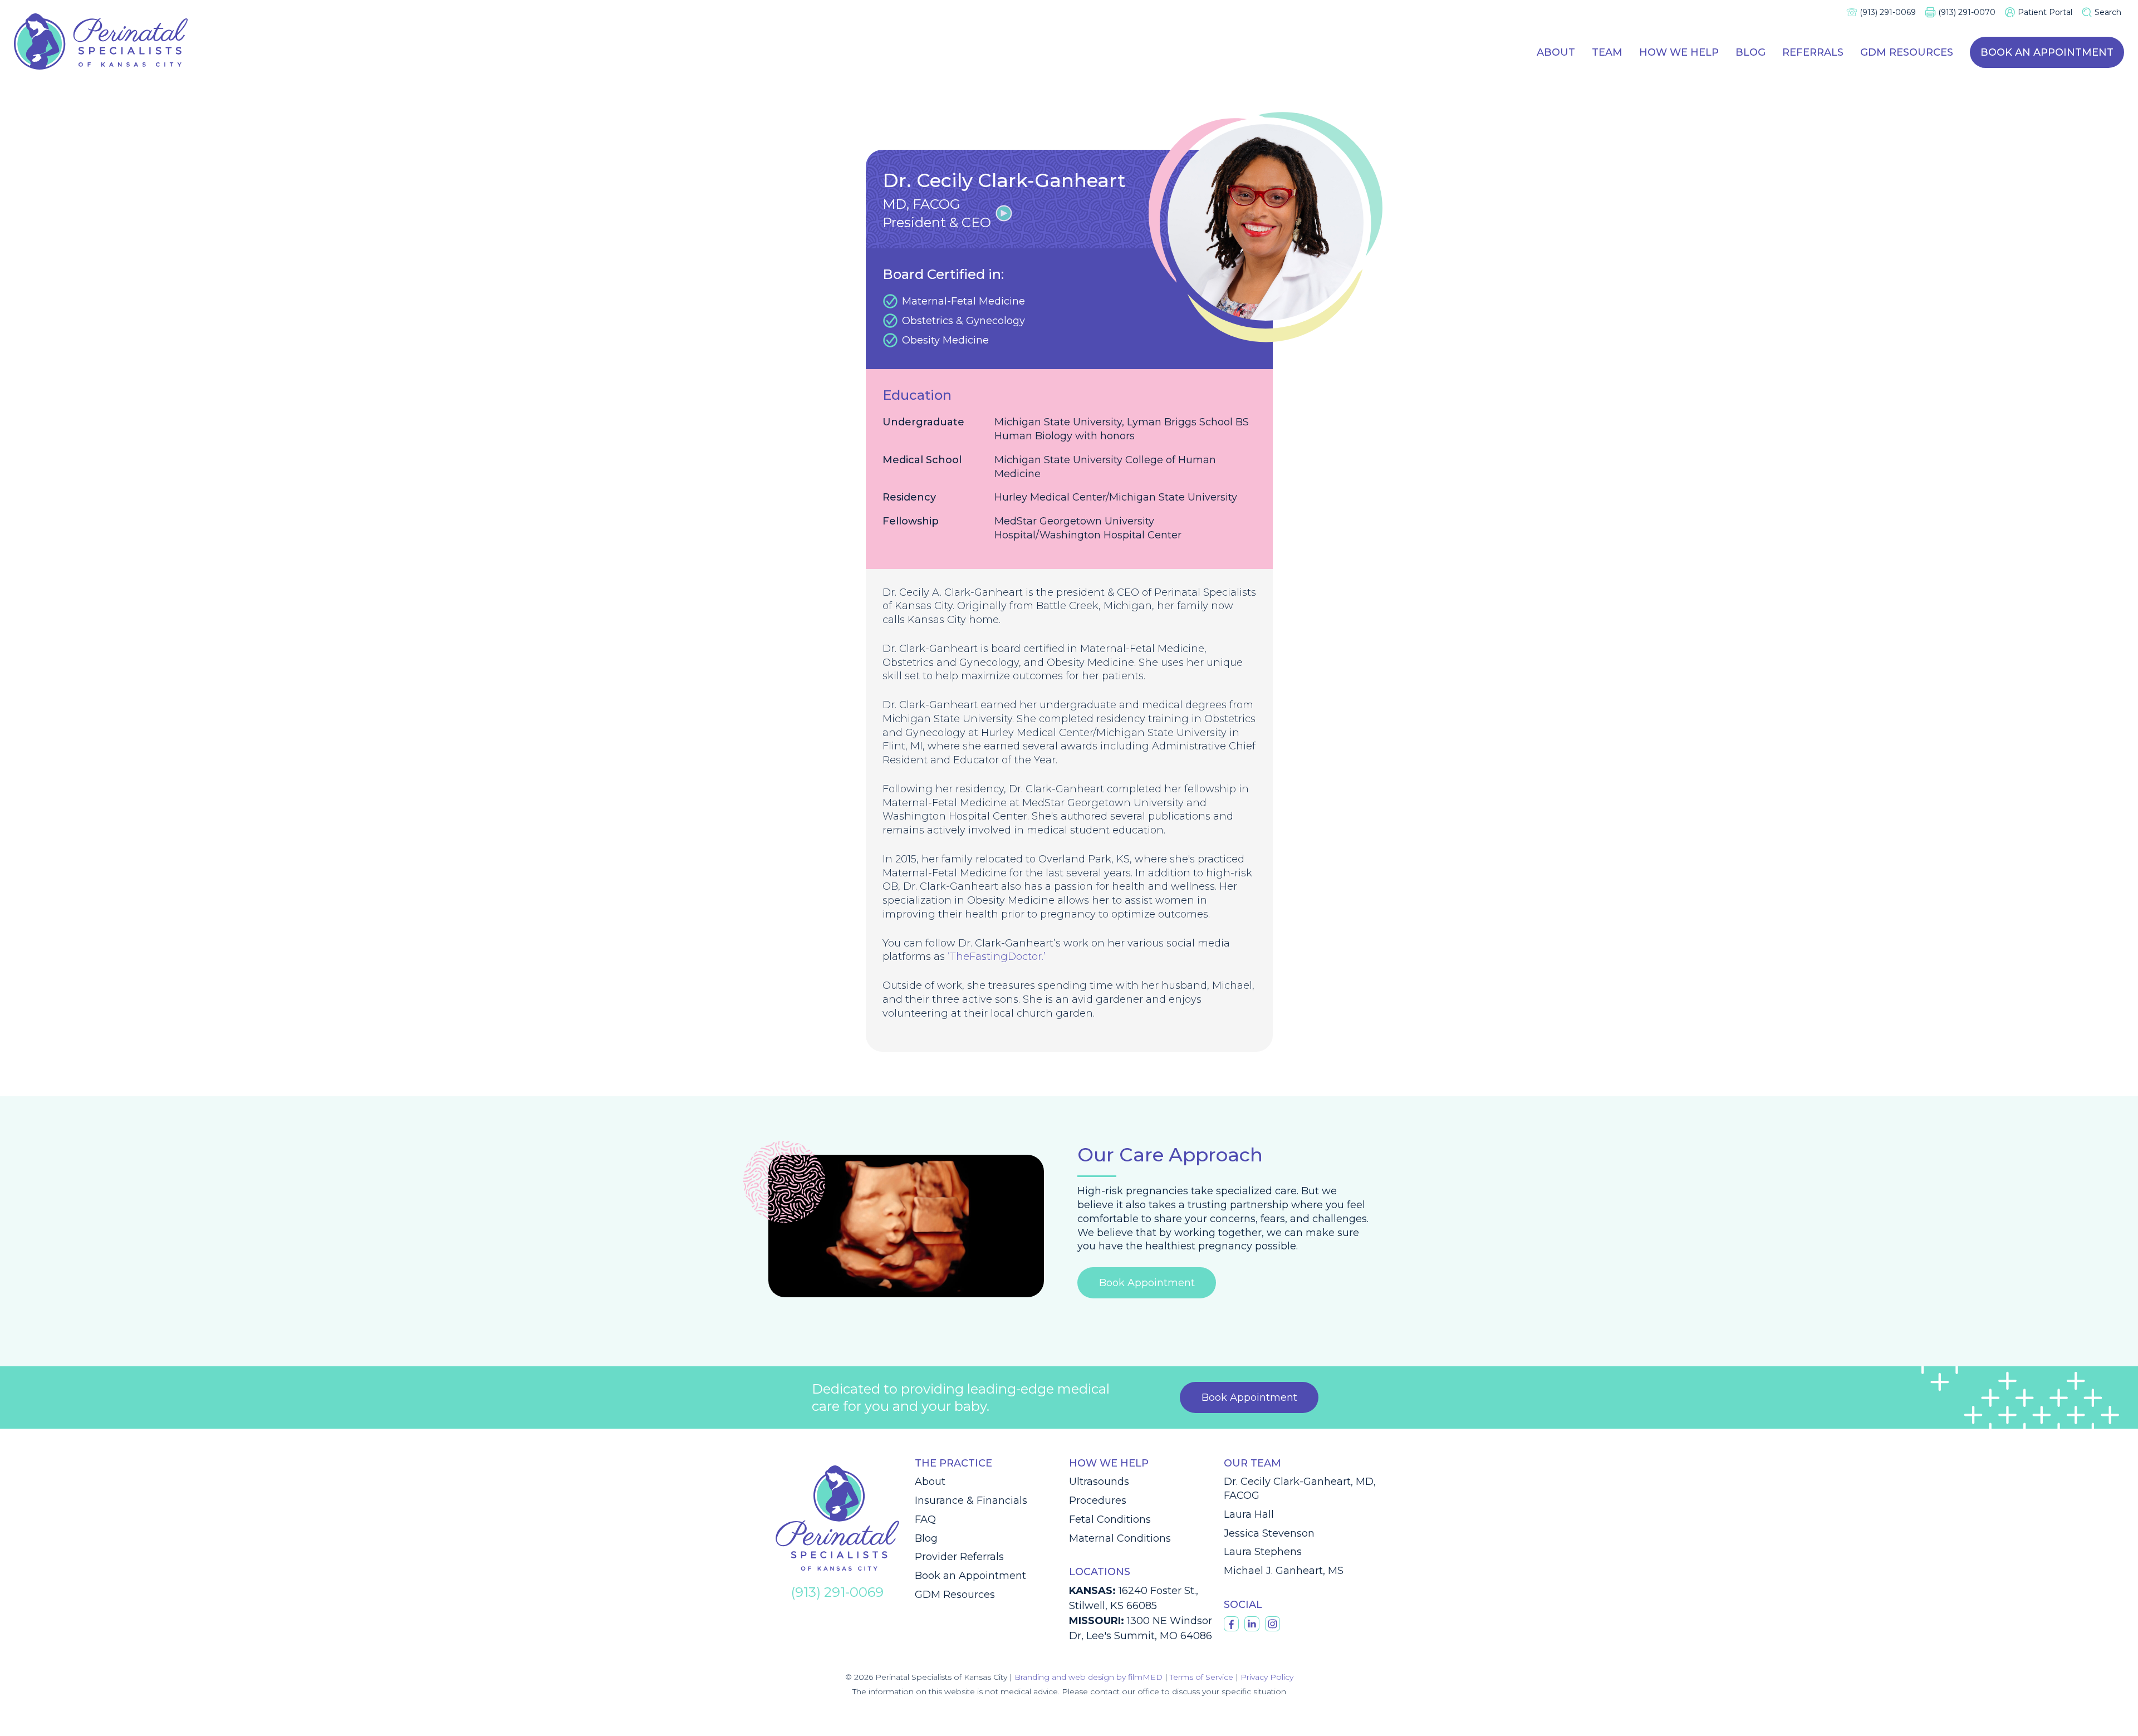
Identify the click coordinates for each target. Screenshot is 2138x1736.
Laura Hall (1249, 1514)
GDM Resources (1907, 52)
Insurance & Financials (971, 1500)
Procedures (1098, 1500)
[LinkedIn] (1252, 1624)
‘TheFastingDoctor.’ (997, 957)
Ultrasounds (1099, 1482)
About (1556, 52)
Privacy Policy (1267, 1677)
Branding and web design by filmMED (1088, 1677)
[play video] (1004, 213)
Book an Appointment (2047, 52)
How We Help (1679, 52)
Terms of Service (1202, 1677)
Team (1607, 52)
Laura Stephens (1263, 1552)
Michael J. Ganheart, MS (1284, 1571)
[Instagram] (1272, 1624)
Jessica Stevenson (1269, 1533)
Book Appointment (1147, 1283)
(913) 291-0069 (1888, 12)
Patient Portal (2045, 12)
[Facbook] (1231, 1624)
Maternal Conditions (1120, 1538)
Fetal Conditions (1110, 1519)
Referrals (1813, 52)
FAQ (925, 1519)
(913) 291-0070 (1967, 12)
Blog (1750, 52)
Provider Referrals (959, 1557)
